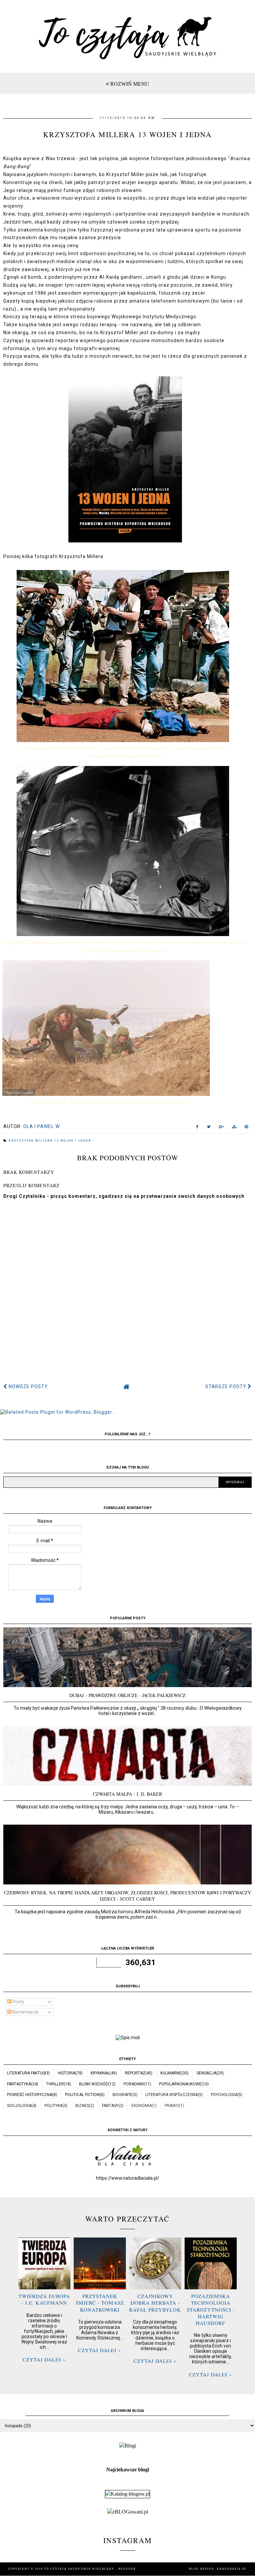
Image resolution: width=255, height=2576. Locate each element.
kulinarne (171, 2073)
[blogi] (128, 2446)
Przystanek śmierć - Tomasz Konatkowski (100, 2303)
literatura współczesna (172, 2095)
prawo (172, 2106)
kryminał (100, 2073)
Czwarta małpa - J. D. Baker (127, 1794)
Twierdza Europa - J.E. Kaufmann (44, 2299)
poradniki (134, 2084)
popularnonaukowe (180, 2084)
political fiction (82, 2095)
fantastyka (19, 2084)
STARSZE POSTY (226, 1386)
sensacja (207, 2073)
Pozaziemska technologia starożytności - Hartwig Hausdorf (211, 2309)
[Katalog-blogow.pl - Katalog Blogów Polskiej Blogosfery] (127, 2494)
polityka (53, 2106)
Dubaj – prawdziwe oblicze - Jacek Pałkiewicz (127, 1695)
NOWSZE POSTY (28, 1386)
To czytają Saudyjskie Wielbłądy (80, 2569)
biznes (82, 2106)
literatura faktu (25, 2073)
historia (67, 2073)
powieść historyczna (30, 2095)
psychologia (224, 2095)
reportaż (135, 2073)
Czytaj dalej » (44, 2359)
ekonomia (142, 2106)
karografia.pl (232, 2569)
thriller (55, 2084)
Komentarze (25, 2012)
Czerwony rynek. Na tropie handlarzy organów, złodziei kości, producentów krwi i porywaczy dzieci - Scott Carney (127, 1896)
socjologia (19, 2106)
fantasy (110, 2106)
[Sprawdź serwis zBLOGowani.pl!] (128, 2512)
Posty (18, 2002)
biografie (123, 2095)
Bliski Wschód (94, 2084)
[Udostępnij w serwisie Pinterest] (247, 1128)
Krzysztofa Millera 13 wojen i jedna (50, 1141)
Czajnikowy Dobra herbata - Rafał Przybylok (155, 2303)
